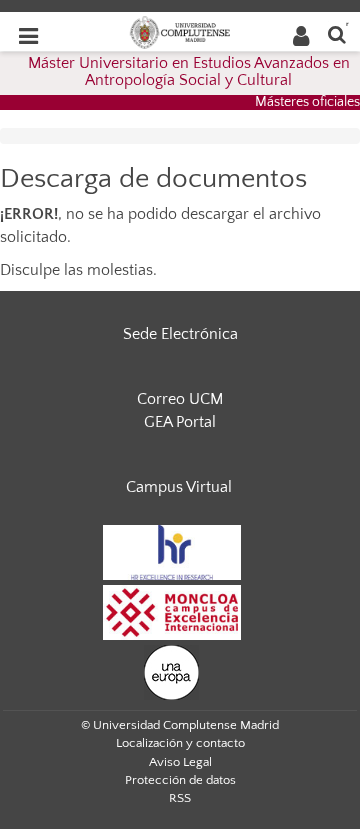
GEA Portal (180, 422)
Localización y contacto (180, 743)
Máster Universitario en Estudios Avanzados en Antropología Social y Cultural (189, 72)
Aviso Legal (180, 762)
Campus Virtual (179, 487)
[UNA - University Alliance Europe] (171, 671)
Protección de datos (180, 780)
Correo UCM (180, 399)
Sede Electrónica (180, 334)
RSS (180, 798)
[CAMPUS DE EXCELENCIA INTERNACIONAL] (172, 611)
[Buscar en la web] (337, 33)
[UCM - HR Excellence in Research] (172, 551)
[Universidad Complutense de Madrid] (180, 31)
